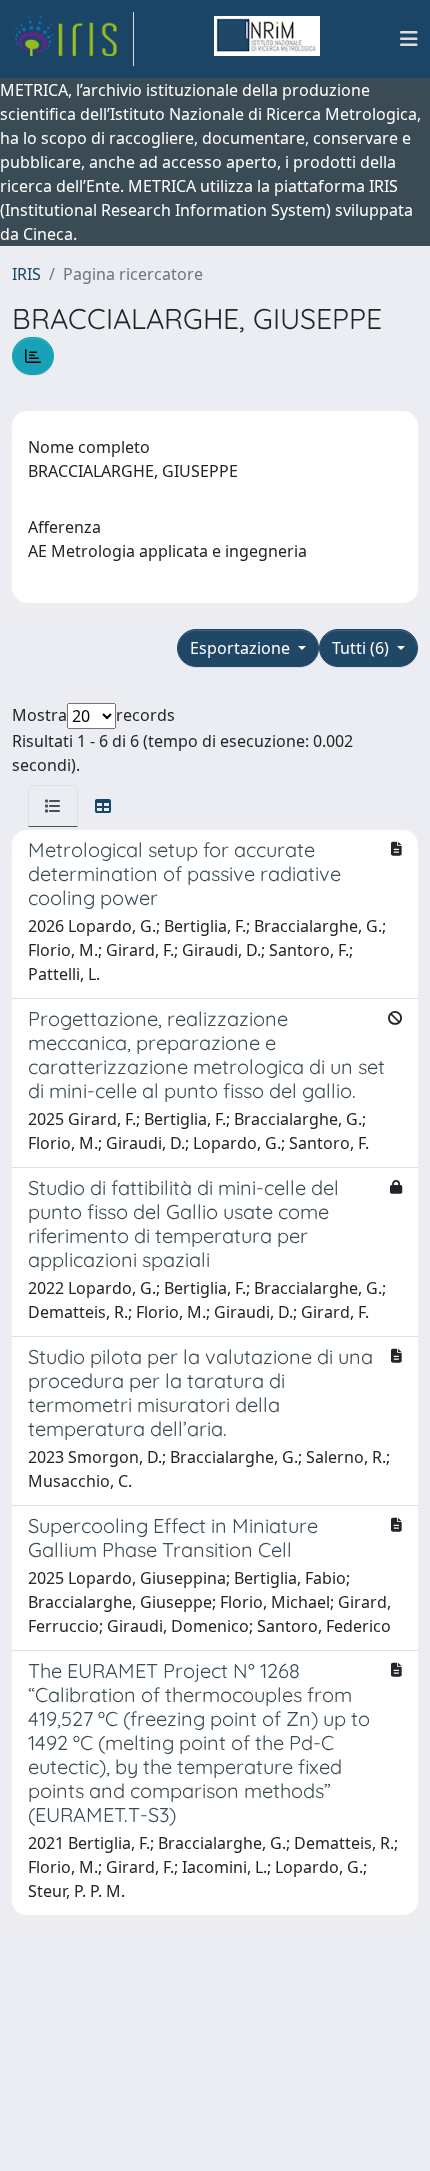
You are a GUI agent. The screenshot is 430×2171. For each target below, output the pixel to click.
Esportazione (242, 648)
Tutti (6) (362, 648)
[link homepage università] (267, 39)
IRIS (26, 274)
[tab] (53, 806)
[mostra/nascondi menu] (409, 39)
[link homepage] (73, 39)
